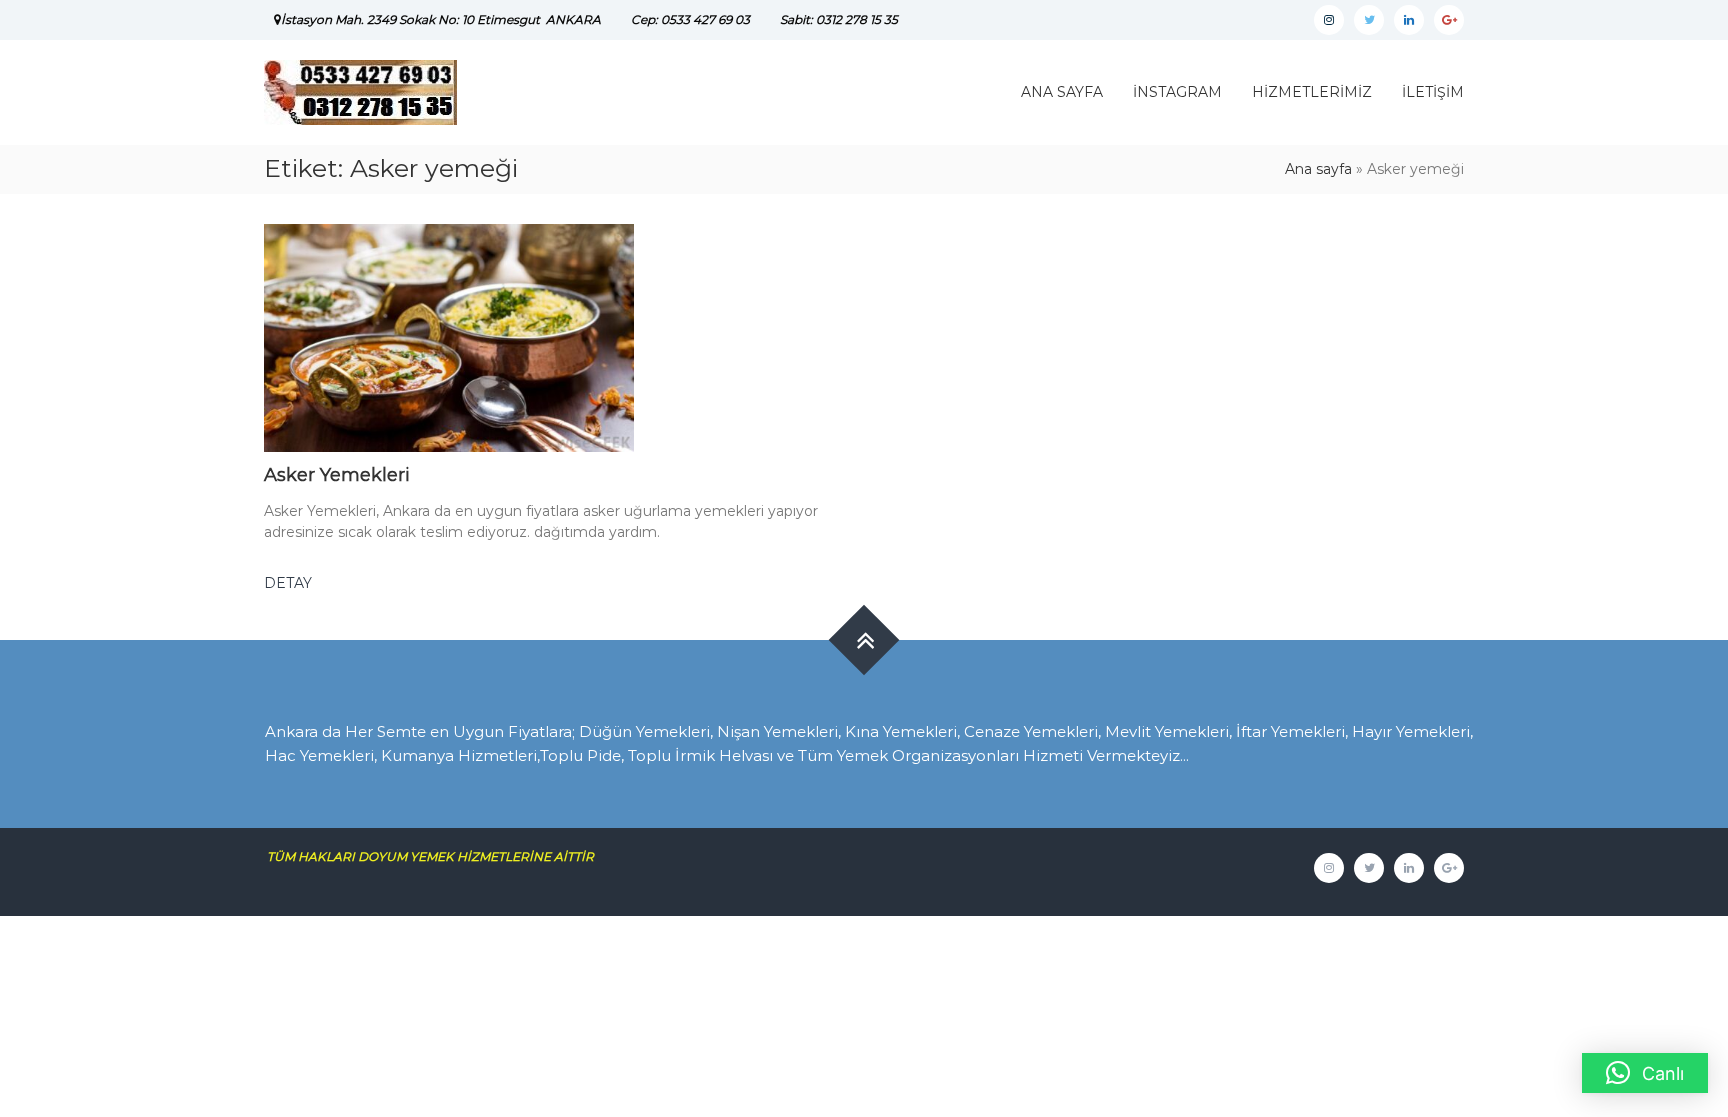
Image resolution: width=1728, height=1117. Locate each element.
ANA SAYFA (1062, 92)
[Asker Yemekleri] (449, 337)
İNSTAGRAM (1177, 92)
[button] (1645, 1073)
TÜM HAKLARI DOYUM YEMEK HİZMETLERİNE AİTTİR (438, 856)
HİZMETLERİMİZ (1312, 92)
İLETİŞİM (1433, 92)
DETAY (288, 583)
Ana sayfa (1318, 169)
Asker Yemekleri (337, 475)
